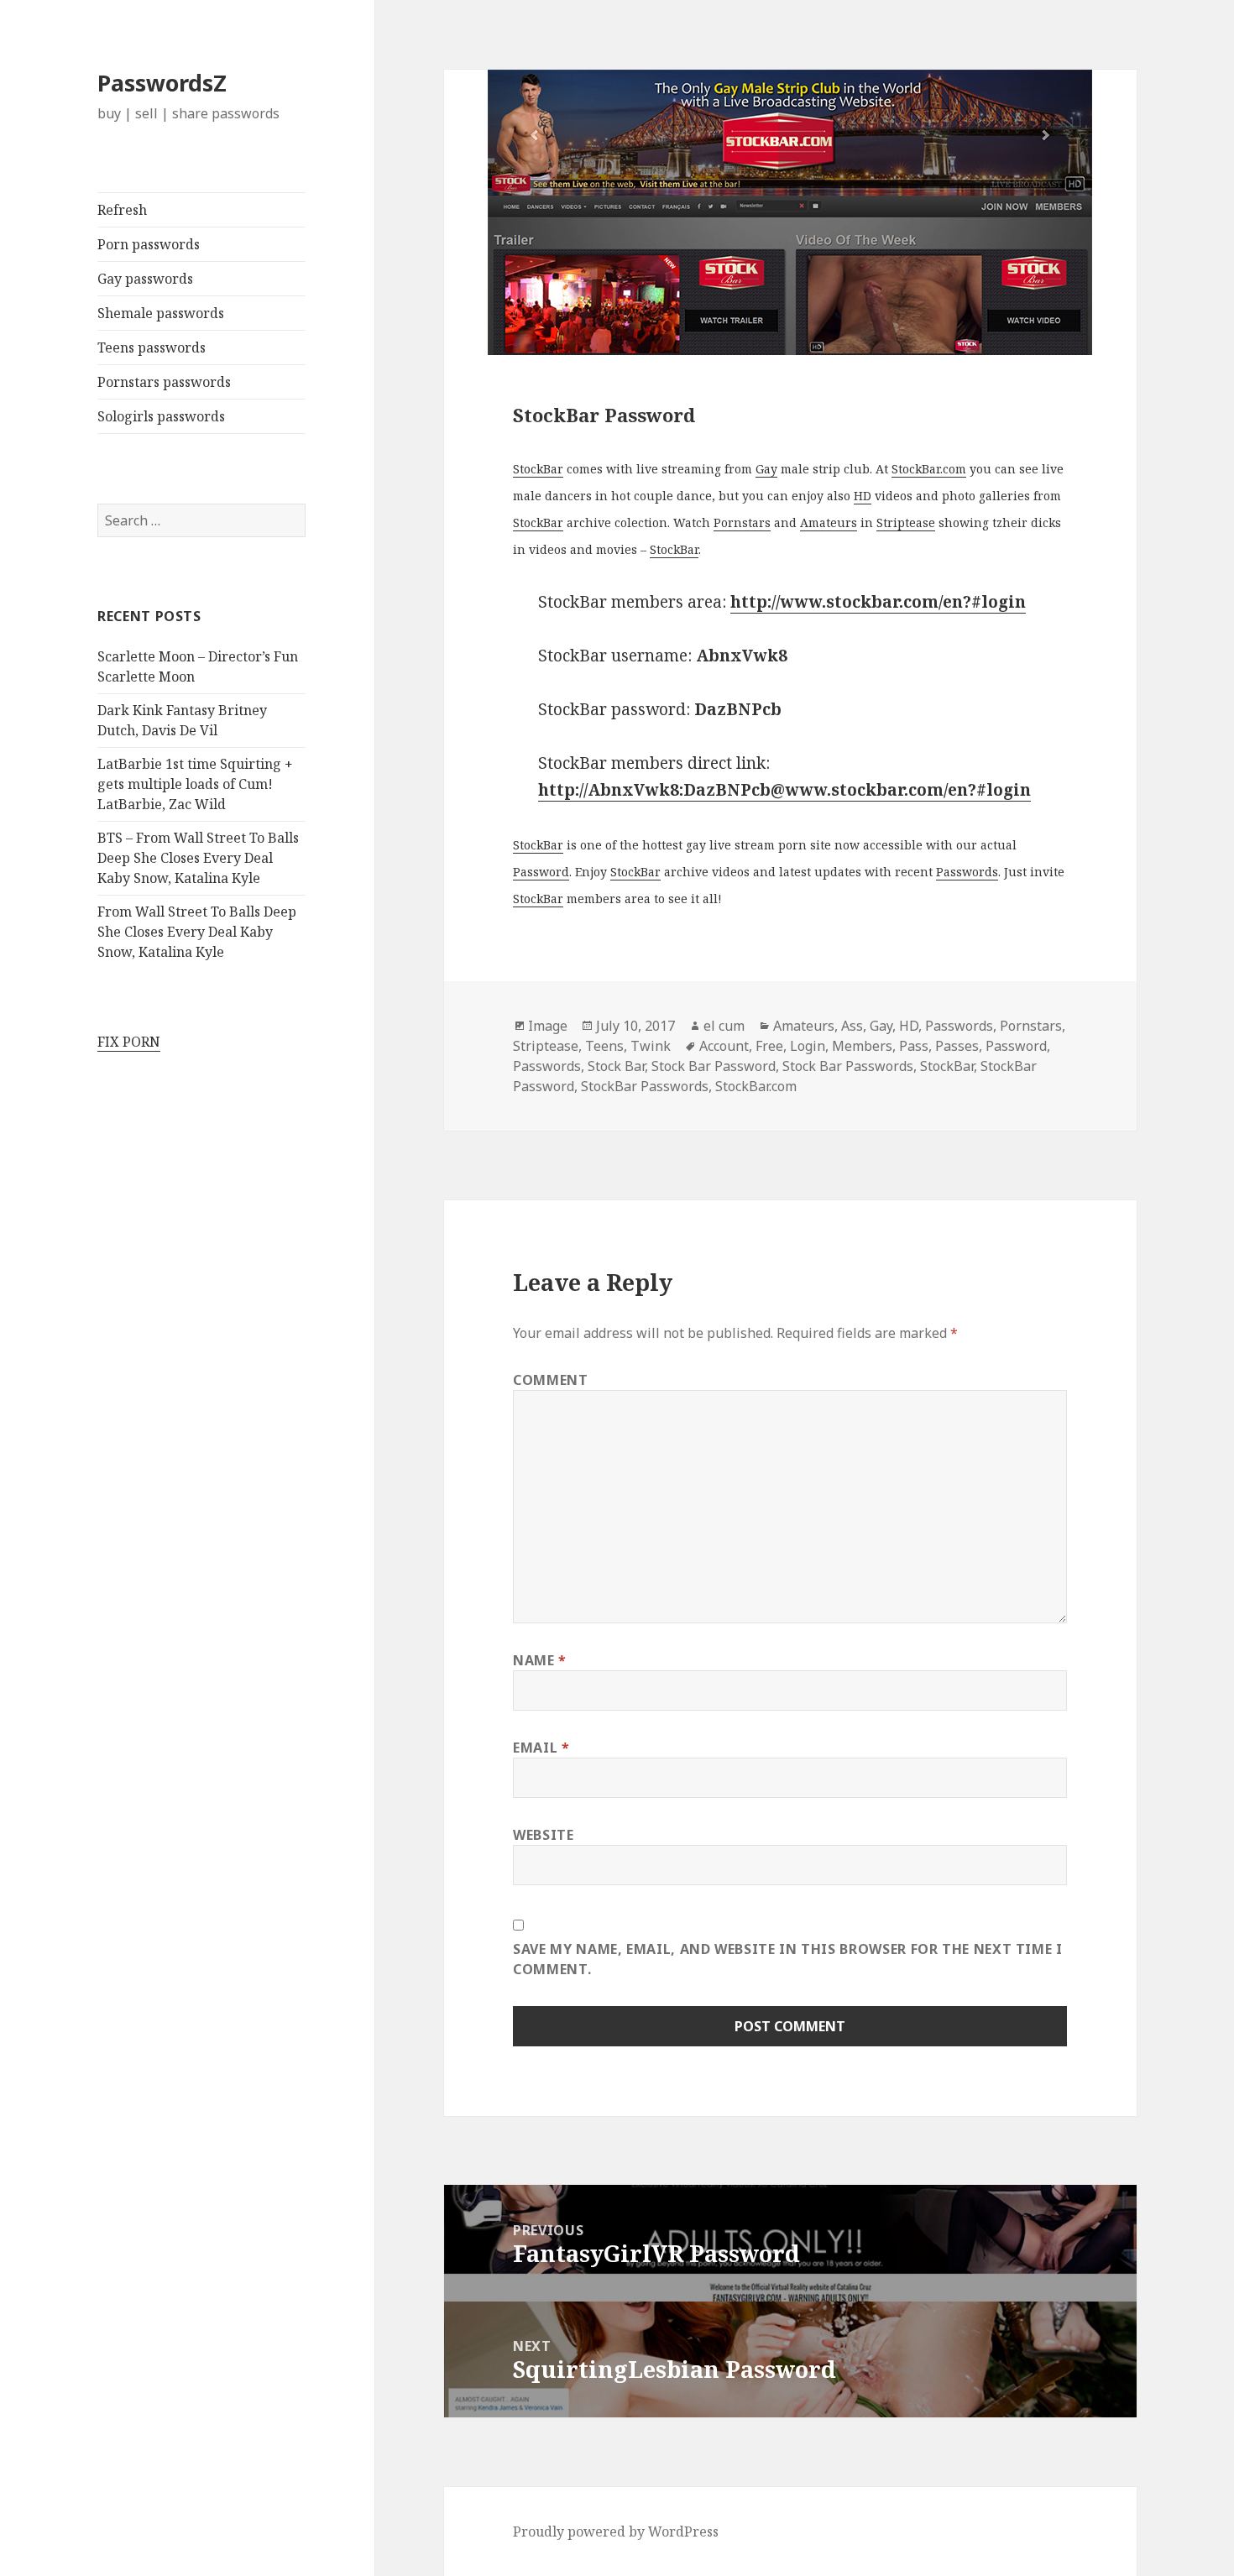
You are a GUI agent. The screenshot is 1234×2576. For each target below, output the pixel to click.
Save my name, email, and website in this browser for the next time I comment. (788, 1959)
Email (541, 1748)
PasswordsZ (162, 83)
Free (769, 1046)
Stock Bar (616, 1066)
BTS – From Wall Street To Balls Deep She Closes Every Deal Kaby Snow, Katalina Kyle (198, 858)
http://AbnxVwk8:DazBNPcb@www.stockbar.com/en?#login (784, 790)
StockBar (538, 469)
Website (543, 1835)
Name (540, 1660)
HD (863, 496)
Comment (550, 1380)
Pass (914, 1046)
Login (808, 1046)
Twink (651, 1046)
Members (862, 1046)
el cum (724, 1026)
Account (724, 1046)
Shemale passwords (161, 313)
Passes (957, 1046)
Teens (604, 1046)
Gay (766, 469)
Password (541, 872)
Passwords (967, 872)
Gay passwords (145, 279)
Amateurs (829, 523)
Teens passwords (152, 347)
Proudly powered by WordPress (616, 2532)
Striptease (906, 523)
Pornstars (742, 523)
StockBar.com (929, 469)
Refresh (122, 210)
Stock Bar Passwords (848, 1066)
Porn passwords (149, 244)
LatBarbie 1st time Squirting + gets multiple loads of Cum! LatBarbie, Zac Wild (195, 784)
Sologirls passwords (161, 416)
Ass (852, 1026)
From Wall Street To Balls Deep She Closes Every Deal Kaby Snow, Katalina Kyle (197, 932)
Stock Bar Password (714, 1066)
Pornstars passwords (164, 382)
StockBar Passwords (645, 1086)
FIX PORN (129, 1042)
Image (548, 1026)
